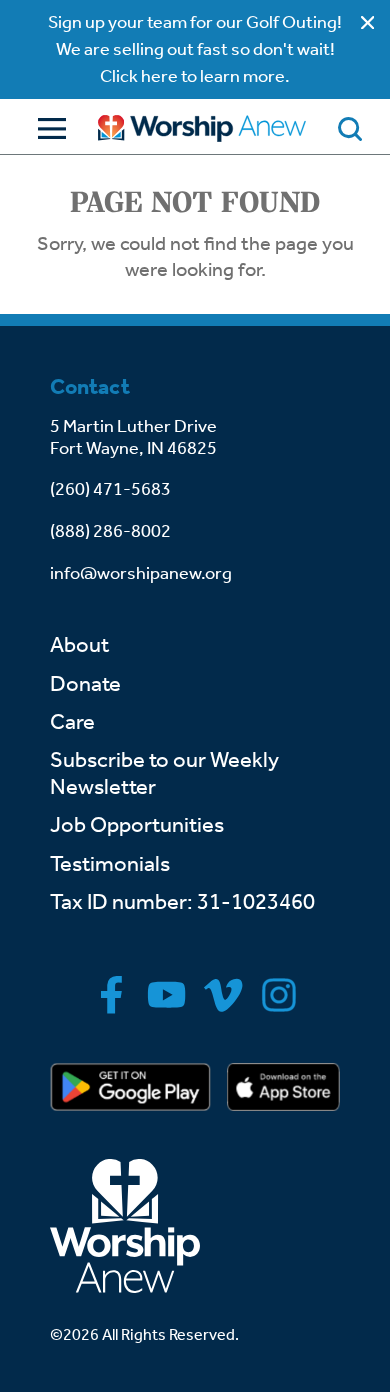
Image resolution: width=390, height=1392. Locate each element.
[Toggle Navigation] (47, 128)
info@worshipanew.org (141, 573)
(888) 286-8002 (110, 531)
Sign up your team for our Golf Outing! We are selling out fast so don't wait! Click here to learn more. (195, 49)
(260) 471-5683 (110, 489)
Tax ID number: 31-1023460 (182, 902)
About (79, 645)
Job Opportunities (137, 825)
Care (72, 722)
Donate (85, 684)
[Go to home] (202, 128)
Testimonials (110, 864)
